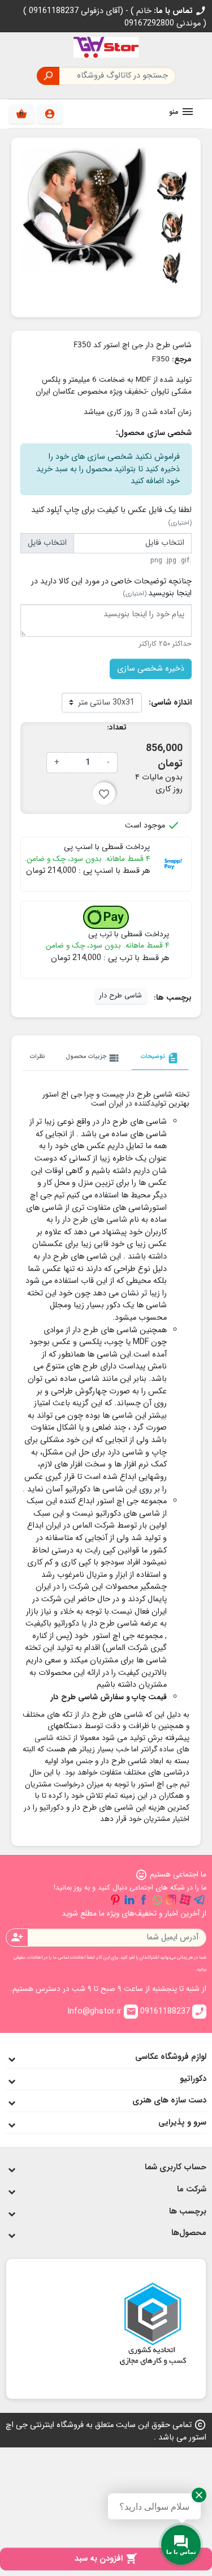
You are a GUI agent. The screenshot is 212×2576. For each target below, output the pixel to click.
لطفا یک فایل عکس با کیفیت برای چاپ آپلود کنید (111, 516)
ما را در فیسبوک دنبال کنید (144, 1900)
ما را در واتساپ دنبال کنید (157, 1900)
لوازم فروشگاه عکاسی (171, 2057)
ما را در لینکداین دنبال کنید (129, 1900)
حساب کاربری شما (176, 2167)
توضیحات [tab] (160, 1058)
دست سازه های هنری (169, 2101)
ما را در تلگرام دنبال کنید (200, 1900)
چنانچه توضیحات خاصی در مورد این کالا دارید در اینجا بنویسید (111, 588)
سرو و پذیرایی (182, 2123)
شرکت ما (192, 2189)
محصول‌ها (189, 2233)
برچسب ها (188, 2212)
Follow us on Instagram (171, 1900)
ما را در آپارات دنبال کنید (185, 1900)
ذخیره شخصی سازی (151, 669)
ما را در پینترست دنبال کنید (115, 1900)
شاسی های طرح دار (95, 1220)
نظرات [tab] (38, 1056)
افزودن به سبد (106, 2559)
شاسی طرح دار (121, 996)
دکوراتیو (193, 2079)
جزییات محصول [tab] (93, 1058)
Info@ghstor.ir (102, 2012)
